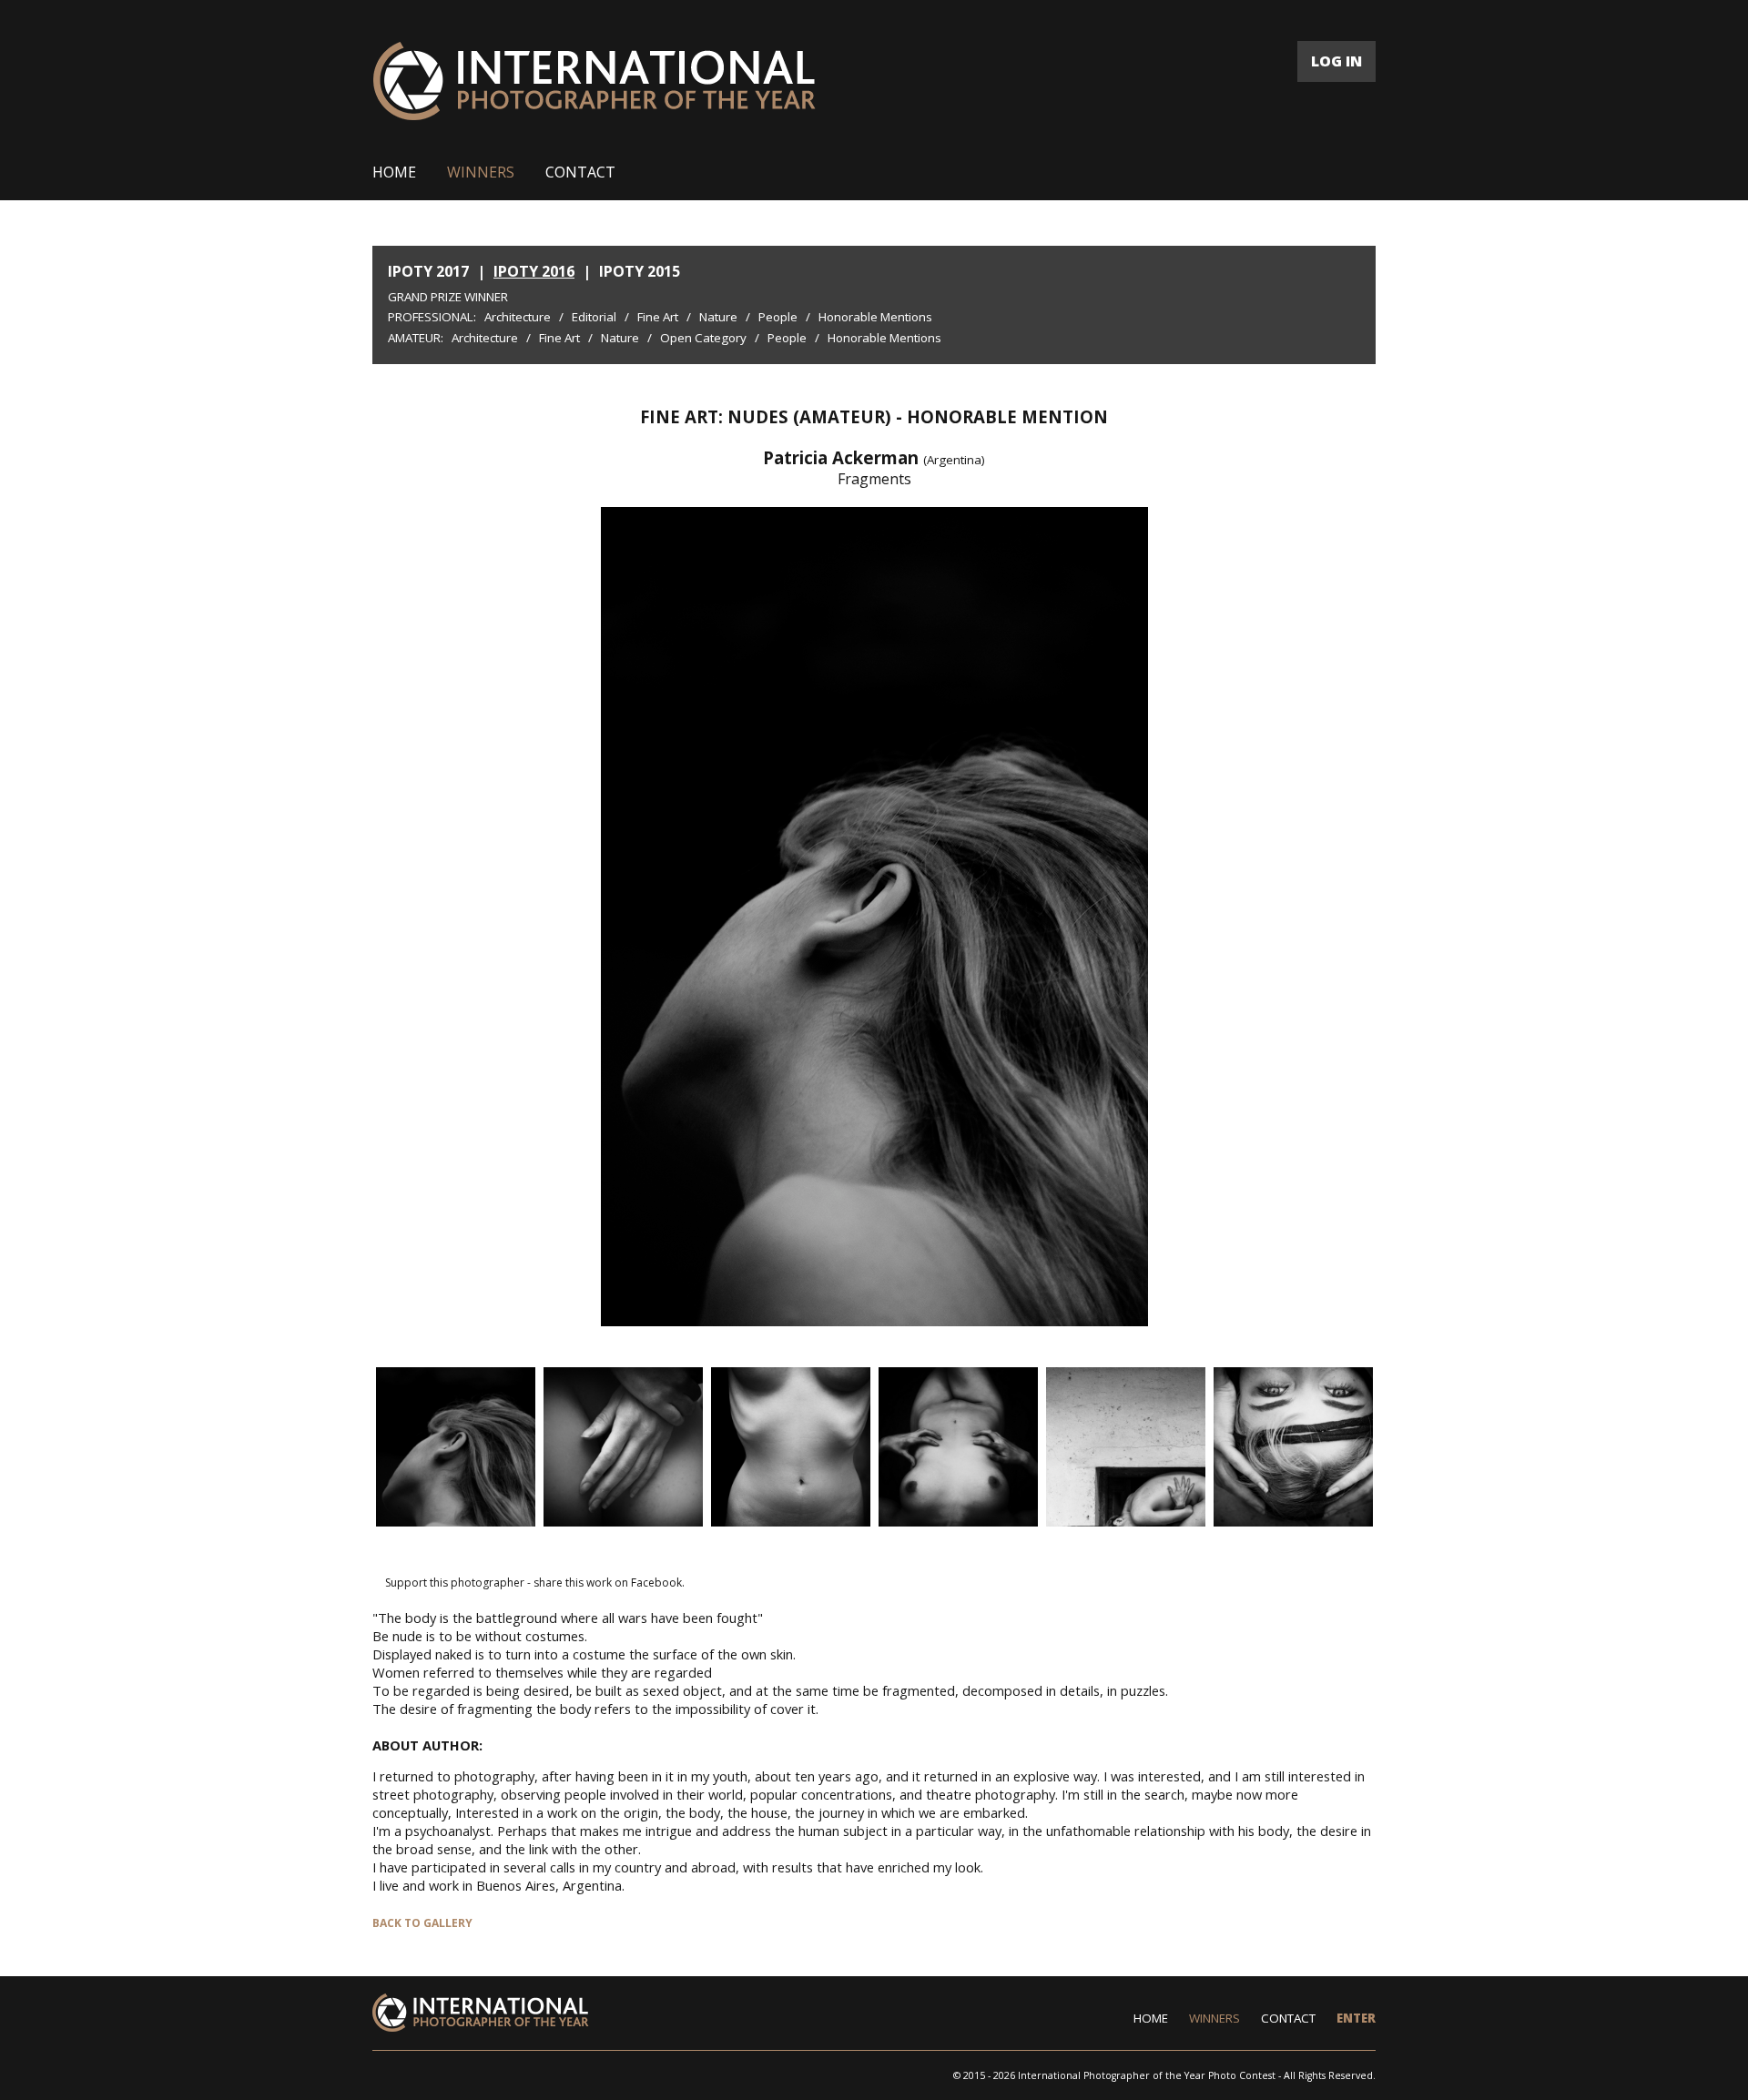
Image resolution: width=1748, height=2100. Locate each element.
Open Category (703, 338)
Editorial (594, 317)
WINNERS (481, 172)
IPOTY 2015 (640, 271)
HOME (394, 172)
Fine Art (658, 317)
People (778, 317)
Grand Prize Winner (448, 297)
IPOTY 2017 (428, 271)
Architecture (518, 317)
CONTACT (580, 172)
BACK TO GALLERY (422, 1923)
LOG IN (1336, 61)
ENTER (1356, 2018)
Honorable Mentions (875, 317)
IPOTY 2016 (534, 271)
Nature (718, 317)
